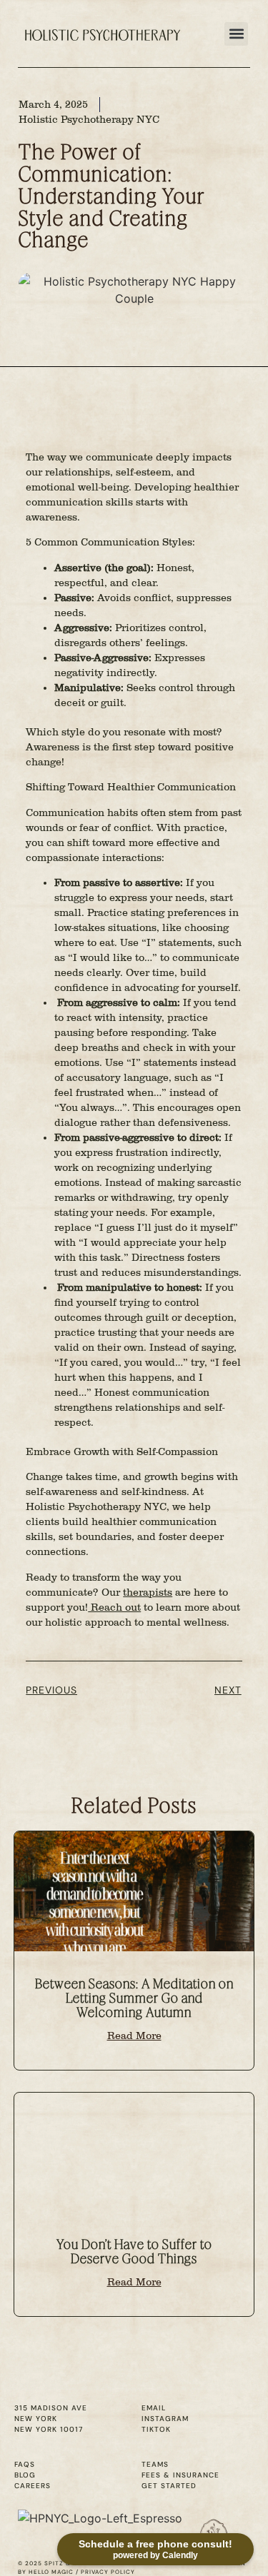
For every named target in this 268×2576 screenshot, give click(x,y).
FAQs (25, 2464)
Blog (25, 2475)
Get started (169, 2486)
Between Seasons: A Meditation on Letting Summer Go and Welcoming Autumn (134, 1998)
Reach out (114, 1608)
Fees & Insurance (180, 2475)
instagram (165, 2419)
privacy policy (108, 2572)
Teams (155, 2464)
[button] (236, 34)
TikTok (156, 2429)
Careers (33, 2486)
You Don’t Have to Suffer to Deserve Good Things (134, 2252)
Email (154, 2408)
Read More (134, 2036)
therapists (148, 1593)
